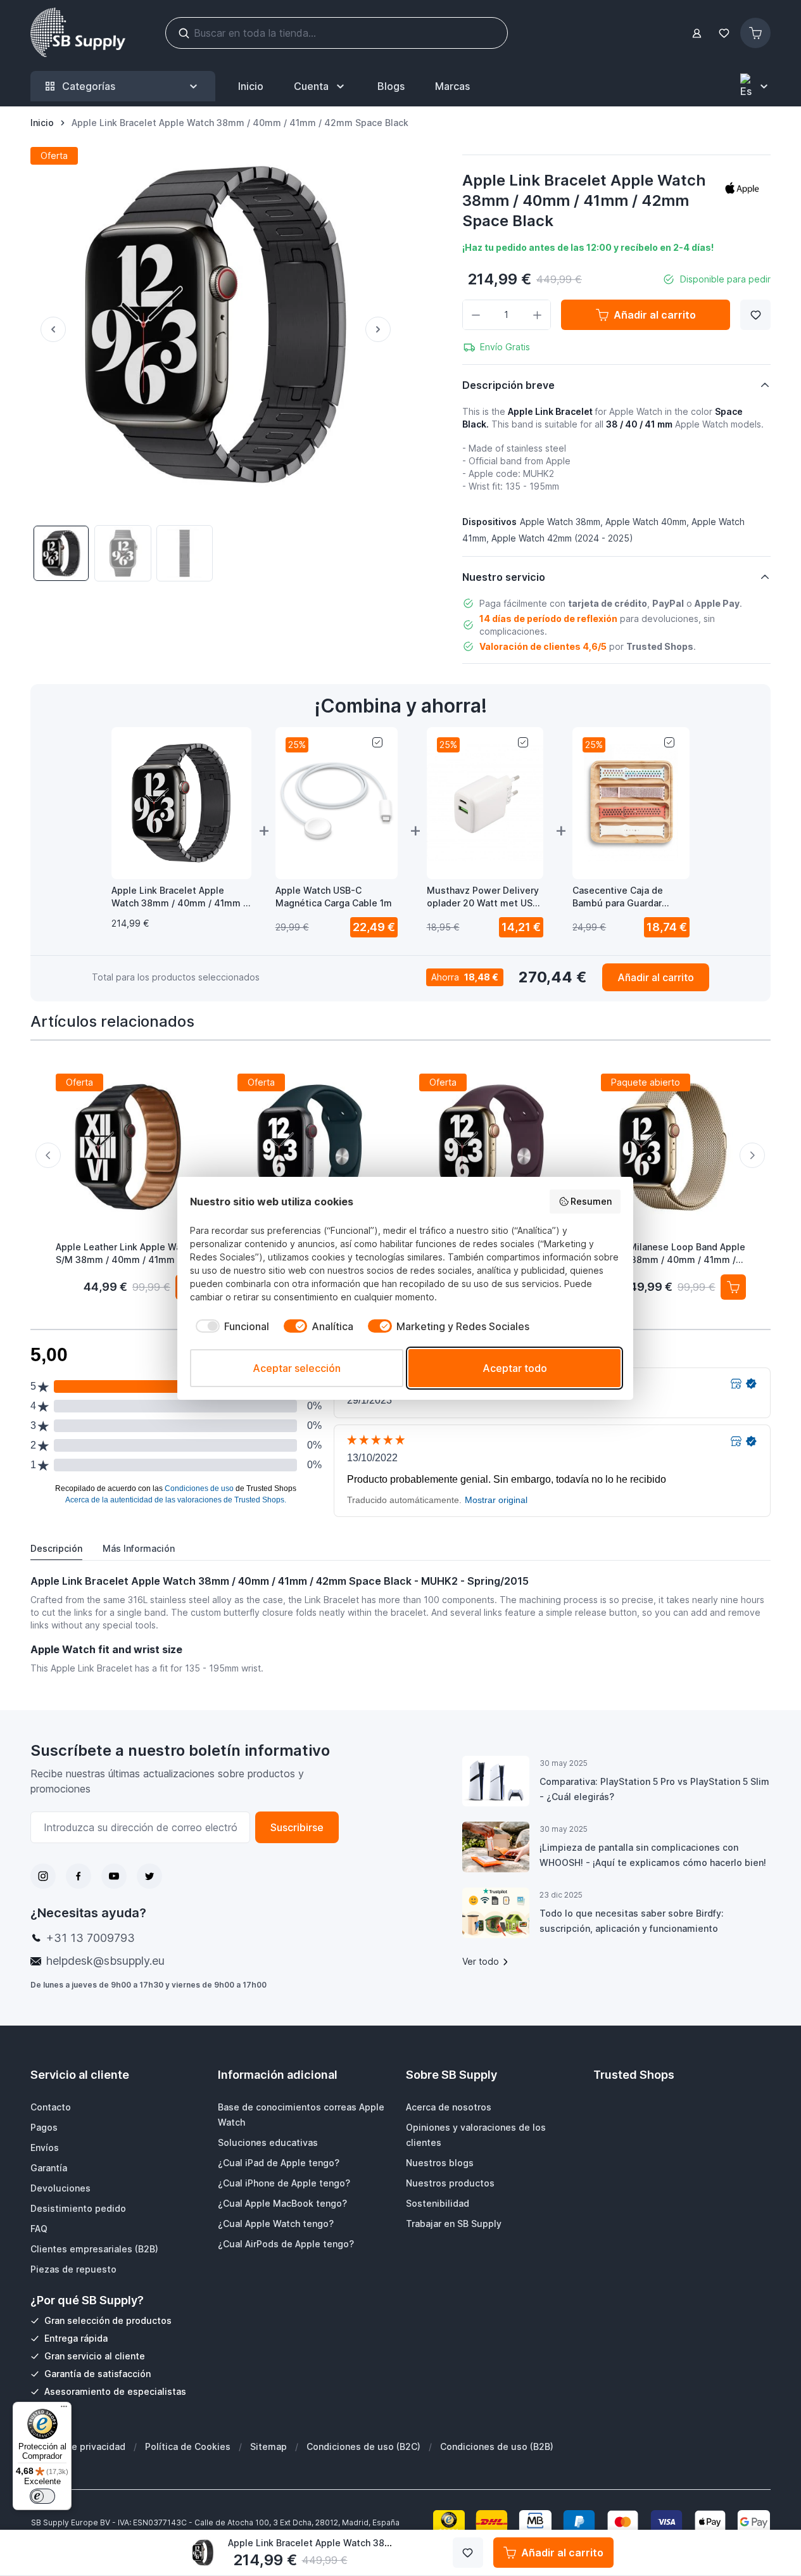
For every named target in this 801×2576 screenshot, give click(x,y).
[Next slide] (752, 1155)
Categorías (89, 86)
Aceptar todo (515, 1368)
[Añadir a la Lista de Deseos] (755, 315)
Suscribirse (297, 1827)
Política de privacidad (78, 2446)
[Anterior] (48, 329)
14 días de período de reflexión (548, 619)
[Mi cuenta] (697, 33)
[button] (742, 188)
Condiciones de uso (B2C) (363, 2446)
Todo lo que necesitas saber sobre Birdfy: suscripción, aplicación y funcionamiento (632, 1921)
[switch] (42, 2496)
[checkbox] (230, 1326)
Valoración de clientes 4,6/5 (543, 646)
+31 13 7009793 (91, 1938)
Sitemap (268, 2446)
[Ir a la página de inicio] (78, 33)
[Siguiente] (383, 329)
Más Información (139, 1548)
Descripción (56, 1548)
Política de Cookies (188, 2446)
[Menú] (64, 2409)
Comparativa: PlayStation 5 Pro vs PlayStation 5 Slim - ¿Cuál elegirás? (654, 1789)
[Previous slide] (48, 1155)
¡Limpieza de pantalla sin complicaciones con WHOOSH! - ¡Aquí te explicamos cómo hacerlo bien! (653, 1855)
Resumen (591, 1201)
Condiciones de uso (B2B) (497, 2446)
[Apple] (742, 188)
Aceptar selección (297, 1368)
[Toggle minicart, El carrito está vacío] (755, 33)
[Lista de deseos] (724, 33)
